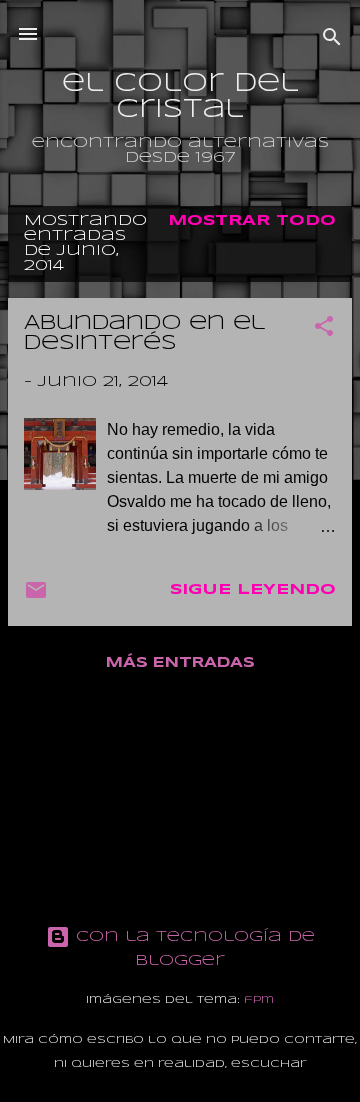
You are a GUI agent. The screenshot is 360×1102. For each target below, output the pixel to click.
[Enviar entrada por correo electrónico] (36, 598)
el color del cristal (180, 97)
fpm (259, 1000)
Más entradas (180, 663)
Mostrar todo (252, 221)
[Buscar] (332, 40)
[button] (324, 330)
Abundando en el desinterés (144, 333)
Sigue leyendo (253, 590)
